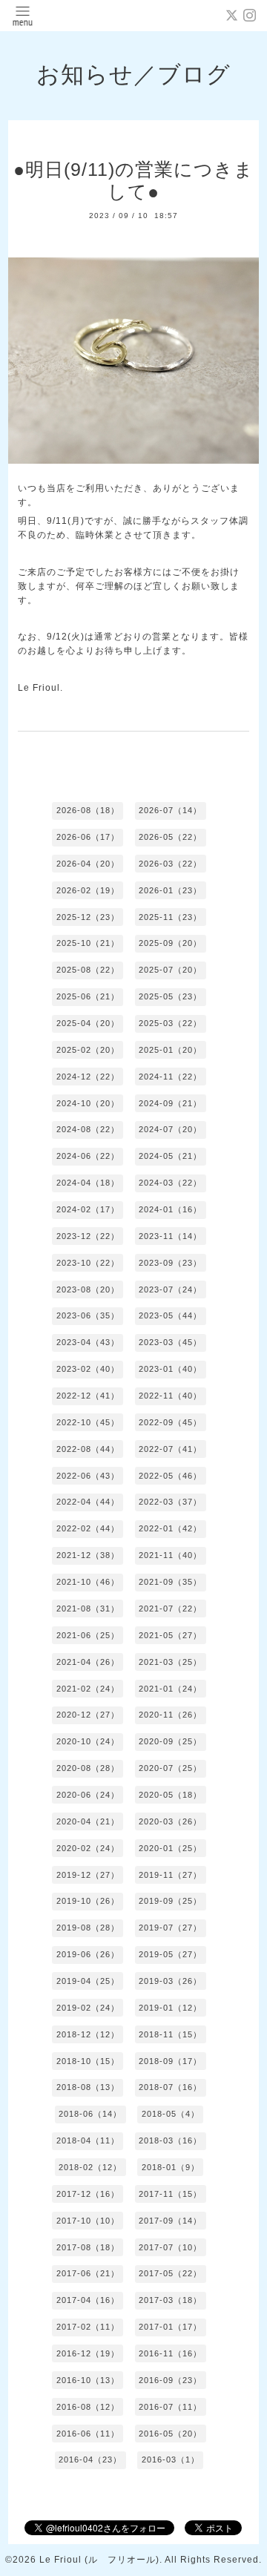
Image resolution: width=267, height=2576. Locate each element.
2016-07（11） (170, 2407)
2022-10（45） (88, 1422)
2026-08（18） (88, 810)
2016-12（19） (88, 2353)
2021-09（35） (170, 1582)
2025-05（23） (170, 996)
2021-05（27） (170, 1635)
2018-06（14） (90, 2114)
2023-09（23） (170, 1263)
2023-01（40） (170, 1369)
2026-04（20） (88, 864)
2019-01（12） (170, 2008)
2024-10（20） (88, 1103)
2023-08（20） (88, 1289)
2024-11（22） (170, 1077)
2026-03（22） (170, 864)
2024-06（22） (88, 1156)
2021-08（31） (88, 1609)
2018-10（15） (88, 2061)
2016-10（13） (88, 2380)
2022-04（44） (88, 1502)
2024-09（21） (170, 1103)
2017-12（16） (88, 2194)
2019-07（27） (170, 1928)
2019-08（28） (88, 1928)
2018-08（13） (88, 2087)
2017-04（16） (88, 2300)
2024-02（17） (88, 1209)
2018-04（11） (88, 2140)
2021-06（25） (88, 1635)
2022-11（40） (170, 1396)
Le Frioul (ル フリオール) (99, 2560)
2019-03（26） (170, 1981)
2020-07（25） (170, 1768)
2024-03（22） (170, 1183)
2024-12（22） (88, 1077)
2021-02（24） (88, 1689)
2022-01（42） (170, 1528)
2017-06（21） (88, 2273)
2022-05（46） (170, 1476)
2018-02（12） (90, 2167)
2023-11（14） (170, 1236)
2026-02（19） (88, 890)
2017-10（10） (88, 2221)
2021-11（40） (170, 1555)
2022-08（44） (88, 1449)
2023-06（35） (88, 1315)
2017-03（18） (170, 2300)
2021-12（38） (88, 1555)
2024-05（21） (170, 1156)
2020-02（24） (88, 1848)
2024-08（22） (88, 1129)
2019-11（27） (170, 1875)
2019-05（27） (170, 1954)
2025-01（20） (170, 1050)
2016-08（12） (88, 2407)
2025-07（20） (170, 970)
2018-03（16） (170, 2140)
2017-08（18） (88, 2247)
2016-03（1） (171, 2460)
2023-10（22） (88, 1263)
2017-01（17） (170, 2327)
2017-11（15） (170, 2194)
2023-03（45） (170, 1342)
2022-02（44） (88, 1528)
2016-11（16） (170, 2353)
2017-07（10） (170, 2247)
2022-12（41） (88, 1396)
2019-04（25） (88, 1981)
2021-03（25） (170, 1662)
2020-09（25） (170, 1741)
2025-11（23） (170, 917)
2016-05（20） (170, 2434)
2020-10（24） (88, 1741)
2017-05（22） (170, 2273)
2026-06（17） (88, 837)
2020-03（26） (170, 1821)
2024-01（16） (170, 1209)
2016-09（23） (170, 2380)
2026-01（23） (170, 890)
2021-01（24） (170, 1689)
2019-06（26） (88, 1954)
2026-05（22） (170, 837)
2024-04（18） (88, 1183)
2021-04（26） (88, 1662)
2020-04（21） (88, 1821)
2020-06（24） (88, 1795)
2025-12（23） (88, 917)
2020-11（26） (170, 1715)
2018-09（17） (170, 2061)
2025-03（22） (170, 1023)
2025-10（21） (88, 943)
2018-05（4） (171, 2114)
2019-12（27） (88, 1875)
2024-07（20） (170, 1129)
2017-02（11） (88, 2327)
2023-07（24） (170, 1289)
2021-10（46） (88, 1582)
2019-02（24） (88, 2008)
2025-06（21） (88, 996)
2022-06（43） (88, 1476)
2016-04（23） (90, 2460)
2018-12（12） (88, 2034)
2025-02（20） (88, 1050)
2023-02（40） (88, 1369)
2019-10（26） (88, 1901)
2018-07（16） (170, 2087)
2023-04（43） (88, 1342)
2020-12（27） (88, 1715)
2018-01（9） (171, 2167)
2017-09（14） (170, 2221)
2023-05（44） (170, 1315)
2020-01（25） (170, 1848)
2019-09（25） (170, 1901)
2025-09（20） (170, 943)
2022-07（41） (170, 1449)
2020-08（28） (88, 1768)
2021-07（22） (170, 1609)
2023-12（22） (88, 1236)
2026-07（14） (170, 810)
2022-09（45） (170, 1422)
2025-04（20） (88, 1023)
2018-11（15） (170, 2034)
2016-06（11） (88, 2434)
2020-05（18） (170, 1795)
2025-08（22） (88, 970)
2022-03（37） (170, 1502)
